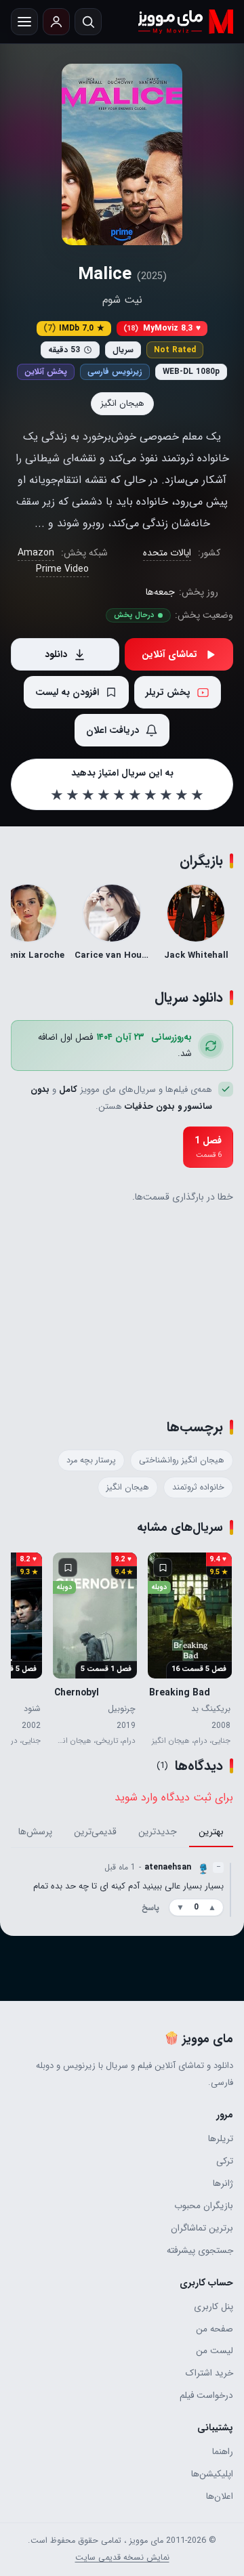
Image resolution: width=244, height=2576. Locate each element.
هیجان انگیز (122, 403)
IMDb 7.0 (74, 328)
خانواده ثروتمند (198, 1487)
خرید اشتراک (209, 2373)
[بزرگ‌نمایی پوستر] (122, 154)
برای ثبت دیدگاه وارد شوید (174, 1797)
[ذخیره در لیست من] (163, 1567)
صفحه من (215, 2329)
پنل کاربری (213, 2307)
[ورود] (56, 22)
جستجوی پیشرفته (200, 2251)
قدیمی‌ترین (95, 1832)
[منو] (24, 22)
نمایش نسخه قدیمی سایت (122, 2558)
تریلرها (221, 2139)
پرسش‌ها (35, 1832)
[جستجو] (88, 22)
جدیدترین (158, 1832)
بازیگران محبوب (204, 2206)
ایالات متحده (167, 553)
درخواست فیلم (206, 2395)
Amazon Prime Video (54, 561)
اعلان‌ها (220, 2496)
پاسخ (150, 1908)
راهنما (223, 2452)
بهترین (211, 1832)
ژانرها (223, 2183)
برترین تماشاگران (202, 2228)
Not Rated (175, 350)
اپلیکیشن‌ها (212, 2474)
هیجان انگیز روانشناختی (182, 1460)
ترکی (225, 2161)
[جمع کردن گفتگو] (230, 1889)
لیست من (215, 2351)
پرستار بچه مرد (91, 1460)
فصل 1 (208, 1147)
